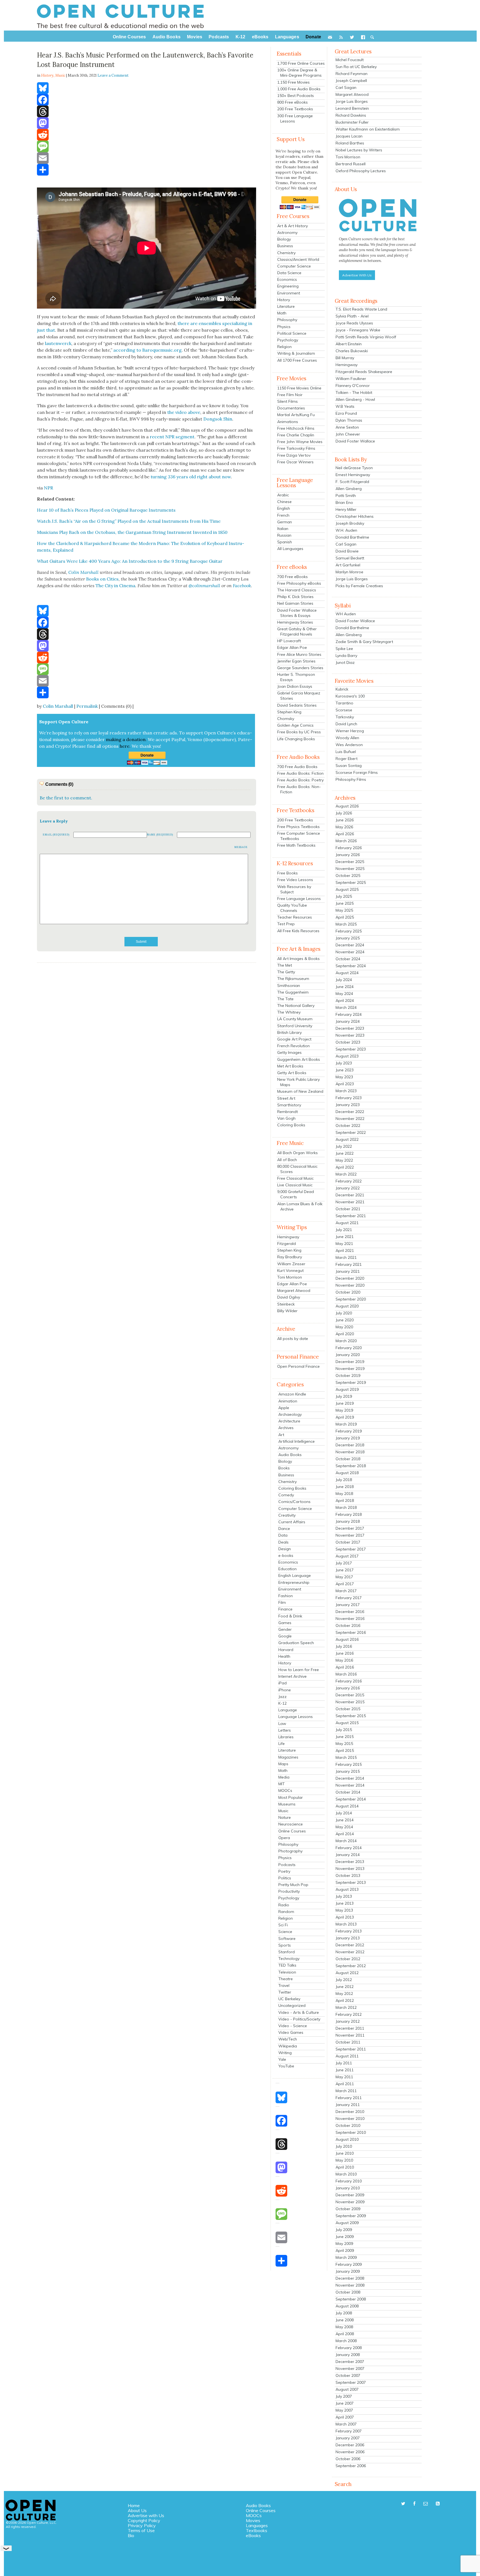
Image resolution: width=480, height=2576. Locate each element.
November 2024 (350, 952)
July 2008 (344, 2313)
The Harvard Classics (297, 590)
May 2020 (344, 1327)
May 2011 (344, 2077)
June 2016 (345, 1653)
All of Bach (287, 1160)
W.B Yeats (345, 406)
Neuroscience (291, 1824)
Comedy (286, 1495)
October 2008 (348, 2292)
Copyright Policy (144, 2520)
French (283, 515)
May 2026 (344, 827)
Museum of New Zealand (300, 1091)
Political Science (292, 333)
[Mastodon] (147, 123)
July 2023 (344, 1063)
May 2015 (344, 1744)
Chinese (284, 502)
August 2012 (347, 1973)
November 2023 (350, 1035)
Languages (257, 2525)
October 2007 (348, 2375)
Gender (285, 1629)
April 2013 (345, 1917)
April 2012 (345, 2000)
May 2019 (344, 1410)
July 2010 (344, 2146)
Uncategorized (292, 2005)
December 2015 (350, 1695)
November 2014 (350, 1785)
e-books (286, 1555)
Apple (284, 1408)
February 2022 (349, 1181)
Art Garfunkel (348, 565)
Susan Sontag (349, 766)
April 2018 (345, 1500)
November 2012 (350, 1952)
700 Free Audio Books (297, 767)
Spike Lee (344, 649)
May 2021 (344, 1244)
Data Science (289, 273)
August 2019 (347, 1389)
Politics (285, 1878)
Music (60, 75)
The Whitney (289, 1012)
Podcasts (287, 1865)
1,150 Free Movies (293, 82)
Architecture (289, 1421)
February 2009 (349, 2264)
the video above (184, 412)
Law (282, 1724)
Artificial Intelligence (297, 1441)
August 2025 (347, 889)
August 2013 (347, 1889)
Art (281, 1435)
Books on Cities (102, 579)
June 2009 (345, 2237)
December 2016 (350, 1612)
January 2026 (348, 855)
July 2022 (344, 1146)
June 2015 (345, 1737)
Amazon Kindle (292, 1394)
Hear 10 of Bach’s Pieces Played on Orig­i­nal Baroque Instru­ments (106, 510)
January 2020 (348, 1355)
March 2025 (346, 924)
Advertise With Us (357, 275)
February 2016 (349, 1681)
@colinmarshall (204, 586)
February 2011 (349, 2098)
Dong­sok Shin (218, 419)
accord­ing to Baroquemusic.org (147, 350)
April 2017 (345, 1584)
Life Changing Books (296, 739)
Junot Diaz (345, 662)
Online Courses (292, 1831)
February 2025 (349, 931)
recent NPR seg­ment (172, 437)
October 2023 (348, 1042)
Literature (286, 306)
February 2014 (349, 1848)
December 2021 (350, 1195)
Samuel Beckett (350, 558)
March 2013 (346, 1924)
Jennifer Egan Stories (296, 661)
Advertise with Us (146, 2515)
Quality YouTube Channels (292, 908)
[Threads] (147, 111)
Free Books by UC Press (299, 732)
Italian (283, 529)
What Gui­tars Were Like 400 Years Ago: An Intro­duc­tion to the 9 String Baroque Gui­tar (130, 561)
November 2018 (350, 1452)
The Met (285, 965)
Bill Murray (345, 358)
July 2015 (344, 1730)
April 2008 (345, 2334)
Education (287, 1569)
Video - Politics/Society (299, 2019)
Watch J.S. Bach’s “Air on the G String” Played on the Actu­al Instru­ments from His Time (129, 521)
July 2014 (344, 1813)
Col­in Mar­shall (83, 572)
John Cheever (348, 434)
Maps (283, 1764)
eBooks (253, 2535)
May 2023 (344, 1077)
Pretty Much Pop (293, 1885)
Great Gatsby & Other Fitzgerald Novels (297, 632)
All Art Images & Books (298, 959)
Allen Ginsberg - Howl (355, 399)
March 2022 (346, 1174)
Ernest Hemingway (353, 475)
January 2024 (348, 1021)
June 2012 (345, 1987)
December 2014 (350, 1778)
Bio (131, 2535)
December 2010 (350, 2112)
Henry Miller (346, 509)
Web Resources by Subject (294, 889)
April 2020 (345, 1334)
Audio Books (290, 1455)
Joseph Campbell (351, 81)
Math (282, 313)
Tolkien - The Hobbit (354, 392)
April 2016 (345, 1667)
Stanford (287, 1952)
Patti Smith (346, 496)
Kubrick (342, 689)
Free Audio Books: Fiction (300, 773)
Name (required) (160, 835)
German (285, 522)
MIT (282, 1784)
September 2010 (351, 2132)
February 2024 (349, 1014)
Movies (253, 2520)
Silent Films (287, 401)
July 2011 (344, 2063)
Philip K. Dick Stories (295, 597)
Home (134, 2505)
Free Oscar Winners (295, 462)
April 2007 (345, 2417)
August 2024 (347, 973)
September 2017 (351, 1549)
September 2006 (351, 2466)
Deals (283, 1542)
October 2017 (348, 1542)
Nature (285, 1817)
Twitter (285, 1992)
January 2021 (348, 1271)
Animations (288, 422)
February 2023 (349, 1098)
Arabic (283, 495)
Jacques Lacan (349, 136)
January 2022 (348, 1188)
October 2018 (348, 1459)
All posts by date (293, 1339)
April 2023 (345, 1084)
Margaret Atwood (294, 1290)
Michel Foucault (350, 60)
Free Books (287, 873)
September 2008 (351, 2299)
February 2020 (349, 1348)
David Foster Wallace (355, 441)
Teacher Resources (295, 917)
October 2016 (348, 1625)
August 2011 (347, 2056)
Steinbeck (286, 1304)
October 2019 (348, 1375)
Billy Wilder (287, 1311)
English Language (295, 1575)
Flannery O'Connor (353, 386)
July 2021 (344, 1230)
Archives (286, 1428)
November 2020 (350, 1285)
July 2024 (344, 980)
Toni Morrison (290, 1277)
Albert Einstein (349, 344)
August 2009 (347, 2223)
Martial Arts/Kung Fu (296, 415)
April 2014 (345, 1834)
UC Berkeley (289, 1999)
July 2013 (344, 1896)
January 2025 (348, 938)
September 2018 (351, 1466)
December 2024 (350, 945)
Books (284, 1468)
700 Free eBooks (292, 577)
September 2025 (351, 882)
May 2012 (344, 1994)
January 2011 (348, 2105)
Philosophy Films (351, 779)
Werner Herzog (350, 731)
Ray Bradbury (290, 1257)
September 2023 (351, 1049)
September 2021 (351, 1216)
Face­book (242, 586)
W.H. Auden (346, 530)
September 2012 (351, 1966)
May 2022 (344, 1160)
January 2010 (348, 2188)
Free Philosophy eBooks (299, 583)
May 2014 (344, 1827)
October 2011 (348, 2042)
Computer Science (294, 266)
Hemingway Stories (295, 622)
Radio (284, 1905)
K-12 (282, 1703)
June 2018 (345, 1487)
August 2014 (347, 1806)
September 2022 (351, 1132)
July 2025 (344, 896)
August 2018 (347, 1473)
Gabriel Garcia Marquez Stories (299, 696)
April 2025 (345, 917)
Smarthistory (289, 1105)
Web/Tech (288, 2039)
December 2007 (350, 2362)
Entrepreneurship (294, 1582)
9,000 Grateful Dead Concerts (296, 1194)
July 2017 (344, 1563)
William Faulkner (351, 379)
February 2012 (349, 2014)
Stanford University (295, 1026)
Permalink (87, 706)
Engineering (288, 286)
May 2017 (344, 1577)
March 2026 (346, 841)
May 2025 (344, 910)
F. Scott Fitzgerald (352, 482)
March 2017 (346, 1591)
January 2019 (348, 1438)
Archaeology (290, 1414)
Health (284, 1656)
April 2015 (345, 1750)
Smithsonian (289, 986)
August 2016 (347, 1639)
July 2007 (344, 2396)
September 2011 (351, 2049)
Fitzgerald (287, 1244)
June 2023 (345, 1070)
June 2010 (345, 2153)
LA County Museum (295, 1019)
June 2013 (345, 1903)
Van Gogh (286, 1118)
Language (288, 1710)
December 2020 (350, 1278)
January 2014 (348, 1855)
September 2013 (351, 1882)
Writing (285, 2053)
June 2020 (345, 1320)
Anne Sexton (347, 427)
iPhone (285, 1690)
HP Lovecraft (289, 641)
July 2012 (344, 1980)
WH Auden (346, 614)
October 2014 (348, 1792)
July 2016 (344, 1646)
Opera (284, 1838)
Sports (285, 1945)
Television (287, 1972)
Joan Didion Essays (295, 686)
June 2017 (345, 1570)
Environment (289, 293)
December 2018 (350, 1445)
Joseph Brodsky (350, 523)
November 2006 (350, 2452)
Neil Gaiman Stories (295, 603)
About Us (137, 2510)
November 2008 (350, 2285)
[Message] (147, 146)
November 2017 (350, 1535)
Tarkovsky (345, 717)
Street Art (286, 1098)
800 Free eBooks (292, 102)
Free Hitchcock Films (296, 428)
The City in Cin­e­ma (115, 586)
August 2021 (347, 1223)
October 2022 (348, 1126)
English (284, 508)
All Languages (290, 549)
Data (283, 1535)
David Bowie (347, 551)
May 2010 (344, 2160)
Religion (284, 347)
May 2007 (344, 2410)
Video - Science (293, 2026)
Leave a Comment (113, 75)
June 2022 (345, 1153)
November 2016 (350, 1619)
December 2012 (350, 1945)
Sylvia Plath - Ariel (352, 316)
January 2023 (348, 1105)
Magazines (288, 1757)
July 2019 (344, 1396)
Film (282, 1602)
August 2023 (347, 1056)
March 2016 (346, 1674)
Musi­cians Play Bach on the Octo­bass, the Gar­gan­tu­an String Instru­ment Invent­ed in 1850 (132, 532)
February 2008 (349, 2348)
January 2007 (348, 2438)
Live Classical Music (295, 1185)
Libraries (286, 1737)
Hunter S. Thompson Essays (296, 677)
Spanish (285, 542)
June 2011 (345, 2070)
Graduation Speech (296, 1643)
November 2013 (350, 1869)
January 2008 (348, 2355)
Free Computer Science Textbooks (299, 836)
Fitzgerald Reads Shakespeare (364, 372)
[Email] (147, 158)
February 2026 (349, 848)
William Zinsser (291, 1264)
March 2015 (346, 1757)
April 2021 (345, 1251)
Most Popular (291, 1797)
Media (284, 1777)
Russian (284, 535)
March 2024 (346, 1007)
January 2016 (348, 1688)
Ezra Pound (346, 413)
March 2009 (346, 2257)
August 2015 (347, 1723)
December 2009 (350, 2195)
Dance (284, 1529)
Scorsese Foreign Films (357, 772)
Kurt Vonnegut (290, 1271)
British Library (289, 1032)
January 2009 (348, 2271)
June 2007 (345, 2403)
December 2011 (350, 2028)
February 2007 (349, 2431)
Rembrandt (287, 1112)
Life (282, 1744)
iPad (282, 1683)
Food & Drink (290, 1616)
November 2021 (350, 1202)
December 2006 (350, 2445)
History (284, 300)
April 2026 (345, 834)
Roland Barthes (350, 143)
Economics (287, 279)
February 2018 (349, 1514)
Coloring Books (291, 1125)
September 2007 (351, 2382)
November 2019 (350, 1369)
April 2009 (345, 2250)
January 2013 (348, 1938)
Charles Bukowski (352, 351)
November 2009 (350, 2202)
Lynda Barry (346, 656)
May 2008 (344, 2327)
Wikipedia (288, 2046)
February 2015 (349, 1764)
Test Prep (286, 924)
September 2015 (351, 1716)
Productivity (289, 1891)
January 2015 (348, 1771)
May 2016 (344, 1660)
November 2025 (350, 869)
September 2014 (351, 1799)
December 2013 (350, 1862)
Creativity (287, 1515)
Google (285, 1636)
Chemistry (286, 253)
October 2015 (348, 1709)
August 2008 (347, 2306)
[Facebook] (147, 100)
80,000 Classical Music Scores (297, 1169)
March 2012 (346, 2007)
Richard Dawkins (351, 115)
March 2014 (346, 1841)
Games (285, 1623)
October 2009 (348, 2209)
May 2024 (344, 994)
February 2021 (349, 1264)
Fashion (286, 1596)
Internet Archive (292, 1676)
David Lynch (346, 724)
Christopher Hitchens (355, 516)
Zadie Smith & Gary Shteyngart (364, 642)
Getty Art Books (292, 1073)
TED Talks (287, 1965)
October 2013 (348, 1875)
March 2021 (346, 1257)
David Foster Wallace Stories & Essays (297, 613)
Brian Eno (344, 502)
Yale (282, 2059)
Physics (284, 327)
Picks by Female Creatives (359, 586)
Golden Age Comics (295, 725)
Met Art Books (290, 1066)
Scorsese (344, 710)
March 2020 (346, 1341)
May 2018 (344, 1494)
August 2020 (347, 1306)
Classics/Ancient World (298, 259)
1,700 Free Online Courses (301, 63)
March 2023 (346, 1091)
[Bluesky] (147, 88)
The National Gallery (296, 1006)
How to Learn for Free (299, 1670)
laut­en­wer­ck (58, 343)
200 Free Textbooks (295, 109)
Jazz (282, 1697)
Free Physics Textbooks (298, 827)
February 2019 (349, 1431)
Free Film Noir (290, 395)
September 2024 (351, 966)
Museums (287, 1804)
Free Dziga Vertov (294, 455)
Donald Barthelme (352, 537)
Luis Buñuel (346, 752)
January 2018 (348, 1521)
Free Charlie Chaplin (296, 435)
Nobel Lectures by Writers (359, 150)
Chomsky (286, 719)
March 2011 (346, 2091)
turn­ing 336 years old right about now (191, 477)
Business (285, 246)
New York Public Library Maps (298, 1082)
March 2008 (346, 2341)
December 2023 (350, 1028)
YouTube (286, 2066)
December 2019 (350, 1362)
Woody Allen (347, 738)
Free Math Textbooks (296, 845)
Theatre (286, 1979)
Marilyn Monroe (349, 572)
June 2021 (345, 1237)
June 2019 (345, 1403)
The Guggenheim (293, 992)
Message (241, 847)
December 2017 (350, 1528)
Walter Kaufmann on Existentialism (368, 129)
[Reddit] (147, 135)
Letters (285, 1730)
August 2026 (347, 806)
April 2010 (345, 2167)
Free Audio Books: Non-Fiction (299, 789)
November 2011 (350, 2035)
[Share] (147, 170)
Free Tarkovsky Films (296, 448)
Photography (290, 1851)
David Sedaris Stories (297, 705)
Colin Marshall (58, 706)
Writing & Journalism (296, 353)
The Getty (286, 972)
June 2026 (345, 820)
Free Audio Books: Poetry (300, 780)
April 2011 (345, 2084)
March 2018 (346, 1507)
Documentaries (291, 408)
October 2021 (348, 1209)
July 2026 (344, 813)
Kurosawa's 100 (350, 696)
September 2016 (351, 1632)
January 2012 (348, 2021)
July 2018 (344, 1480)
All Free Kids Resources (298, 931)
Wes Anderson (349, 745)
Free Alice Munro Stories (299, 654)
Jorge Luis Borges (352, 101)
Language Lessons (296, 1717)
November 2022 (350, 1119)
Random (286, 1912)
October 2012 (348, 1959)
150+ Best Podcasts (296, 96)
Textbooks (257, 2530)
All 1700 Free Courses (297, 360)
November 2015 (350, 1702)
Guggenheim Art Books (299, 1059)
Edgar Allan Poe (292, 647)
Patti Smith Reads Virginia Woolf (366, 337)
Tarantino (344, 703)
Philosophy (287, 320)
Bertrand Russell (351, 164)
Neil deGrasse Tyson (354, 468)
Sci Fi (283, 1925)
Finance (285, 1609)
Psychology (288, 340)
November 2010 (350, 2119)
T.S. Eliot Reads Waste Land (361, 309)
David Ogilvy (289, 1297)
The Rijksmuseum (293, 979)
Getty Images (289, 1052)
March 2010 (346, 2174)
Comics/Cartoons (294, 1502)
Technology (289, 1959)
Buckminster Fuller (352, 122)
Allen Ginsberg (349, 489)
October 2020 (348, 1292)
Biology (284, 239)
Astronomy (287, 232)
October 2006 (348, 2459)
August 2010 (347, 2139)
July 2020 (344, 1313)
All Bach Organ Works (297, 1153)
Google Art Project (294, 1039)
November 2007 (350, 2369)
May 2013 (344, 1910)
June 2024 (345, 987)
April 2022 (345, 1167)
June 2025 (345, 903)
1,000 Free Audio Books (299, 89)
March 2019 (346, 1424)
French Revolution (293, 1046)
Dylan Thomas (349, 420)
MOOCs (285, 1790)
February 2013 (349, 1931)
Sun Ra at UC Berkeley (356, 67)
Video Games (291, 2032)
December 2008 (350, 2278)
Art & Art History (292, 226)
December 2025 (350, 862)
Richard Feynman (352, 74)
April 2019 (345, 1417)
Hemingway (288, 1237)
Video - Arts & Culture (299, 2012)
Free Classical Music (295, 1178)
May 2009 (344, 2244)
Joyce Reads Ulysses (354, 323)
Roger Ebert (347, 759)
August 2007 (347, 2389)
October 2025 (348, 876)
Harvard (286, 1650)
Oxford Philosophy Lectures (361, 171)
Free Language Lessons (299, 899)
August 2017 (347, 1556)
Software (287, 1939)
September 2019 (351, 1382)
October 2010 (348, 2125)
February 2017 (349, 1598)
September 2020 (351, 1299)
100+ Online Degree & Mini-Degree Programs (299, 73)
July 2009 (344, 2230)
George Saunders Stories (300, 668)
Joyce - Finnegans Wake (358, 330)
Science (285, 1932)
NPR (48, 488)
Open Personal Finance (298, 1366)
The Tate (285, 999)
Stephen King (289, 712)
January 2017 (348, 1605)
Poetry (284, 1871)
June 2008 (345, 2320)
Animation (288, 1401)
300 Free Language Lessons (295, 118)
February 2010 (349, 2181)
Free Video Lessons (295, 880)
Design (285, 1549)
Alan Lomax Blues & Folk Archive (300, 1206)
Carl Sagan (346, 87)
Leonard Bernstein (352, 108)
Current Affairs (292, 1522)
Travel (284, 1985)
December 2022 (350, 1112)
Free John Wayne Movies (300, 442)
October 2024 (348, 959)
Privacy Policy (142, 2525)
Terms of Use (141, 2530)
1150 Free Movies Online (299, 388)
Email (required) (56, 835)
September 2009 (351, 2216)
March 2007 (346, 2424)
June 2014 (345, 1820)
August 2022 (347, 1139)
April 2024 (345, 1001)
